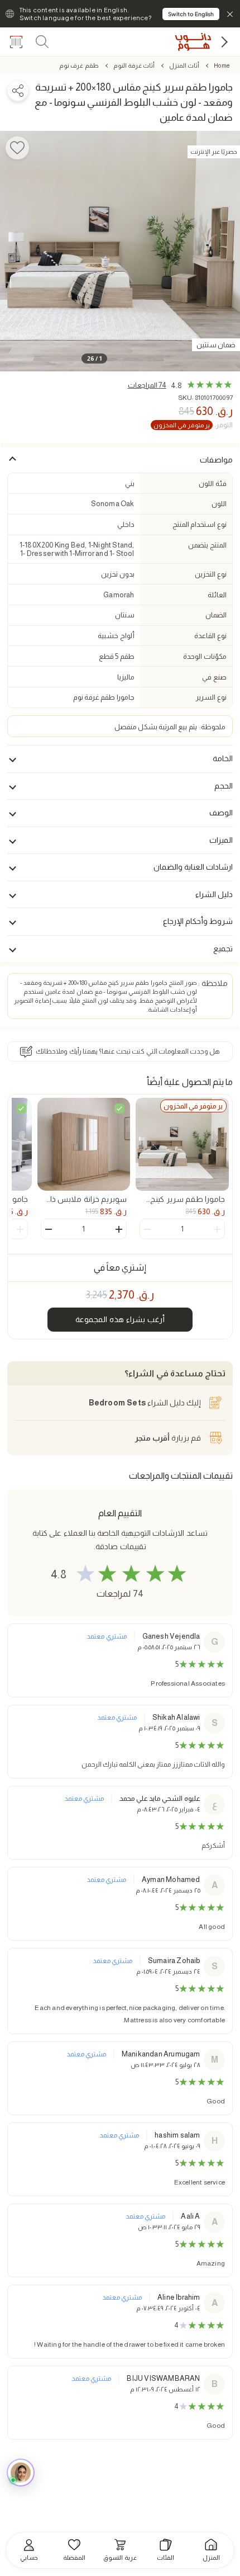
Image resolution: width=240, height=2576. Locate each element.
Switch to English (191, 14)
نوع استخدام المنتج (199, 524)
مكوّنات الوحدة (205, 656)
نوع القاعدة (210, 636)
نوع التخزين (210, 574)
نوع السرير (211, 697)
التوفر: (193, 425)
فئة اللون (212, 483)
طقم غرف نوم (79, 65)
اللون (219, 504)
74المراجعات (147, 385)
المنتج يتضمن (207, 545)
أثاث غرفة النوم (134, 65)
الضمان (216, 615)
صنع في (214, 677)
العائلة (217, 595)
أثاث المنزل (184, 65)
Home (222, 65)
